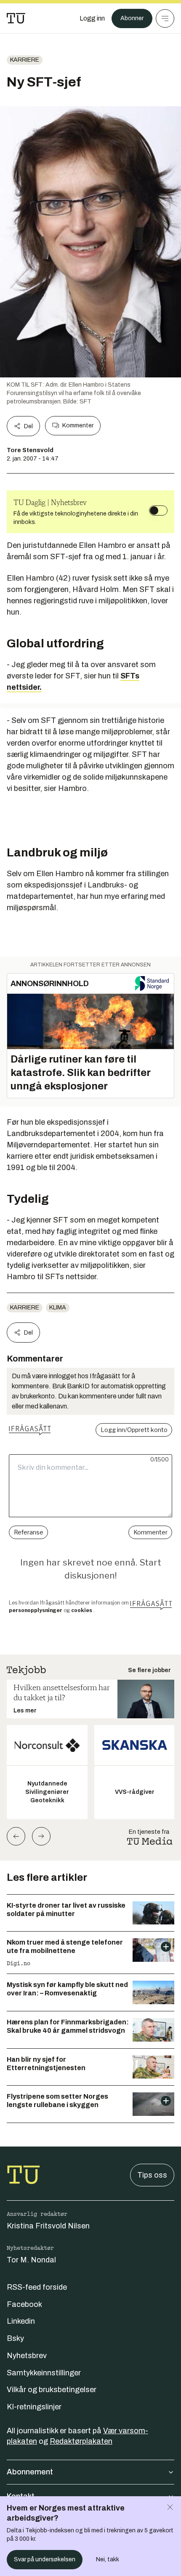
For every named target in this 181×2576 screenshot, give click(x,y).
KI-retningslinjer (34, 2407)
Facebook (24, 2304)
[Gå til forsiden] (16, 18)
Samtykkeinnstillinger (44, 2373)
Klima (58, 1308)
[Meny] (165, 18)
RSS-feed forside (37, 2287)
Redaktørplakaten (81, 2441)
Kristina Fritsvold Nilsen (48, 2226)
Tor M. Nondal (31, 2260)
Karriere (25, 60)
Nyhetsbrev (27, 2356)
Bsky (15, 2338)
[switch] (158, 510)
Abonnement (30, 2472)
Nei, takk (108, 2559)
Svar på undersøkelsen (45, 2559)
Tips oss (152, 2175)
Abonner (132, 18)
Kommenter (78, 425)
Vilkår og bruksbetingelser (52, 2390)
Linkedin (21, 2321)
